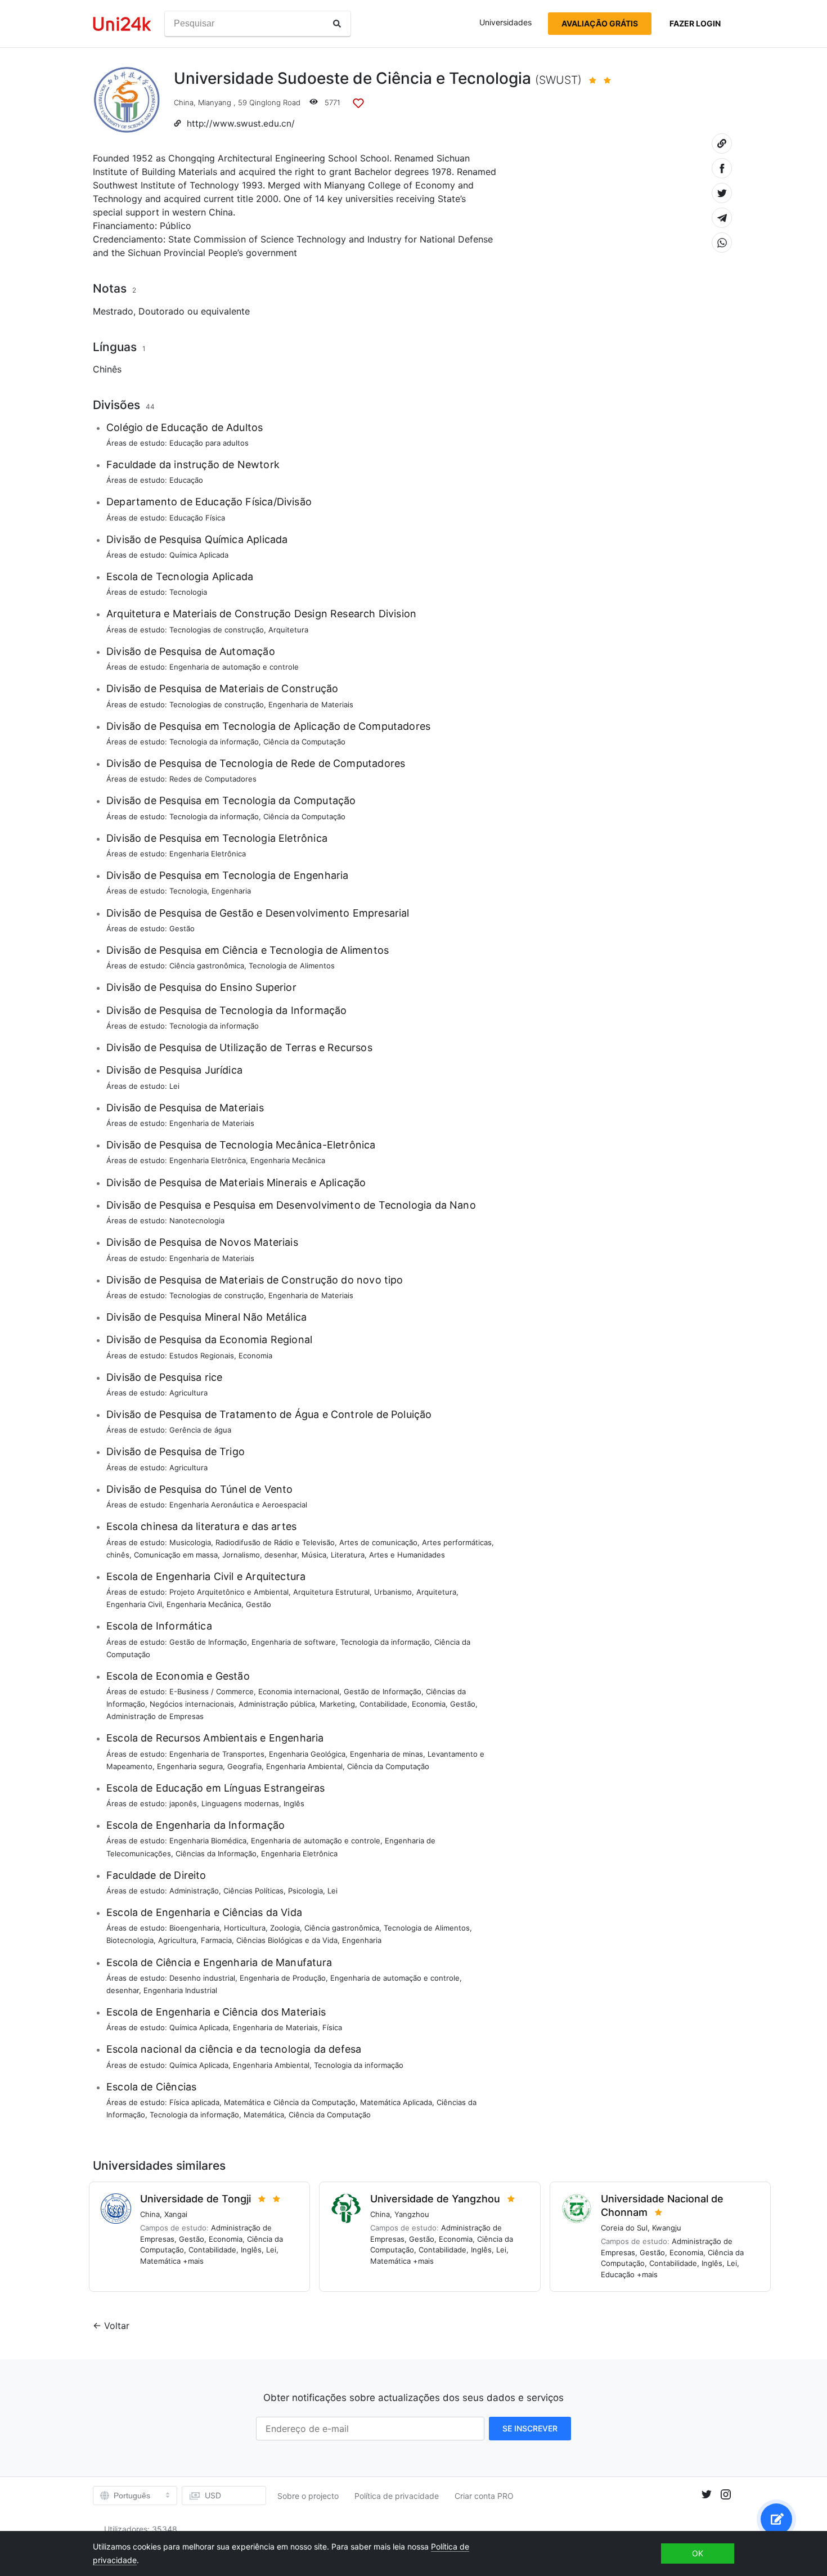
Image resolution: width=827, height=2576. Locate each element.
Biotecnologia (130, 1940)
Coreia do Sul (624, 2228)
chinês (118, 1555)
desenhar (281, 1555)
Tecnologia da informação (214, 742)
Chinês (107, 369)
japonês (183, 1803)
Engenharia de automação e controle (234, 667)
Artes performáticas (457, 1542)
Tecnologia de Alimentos (292, 966)
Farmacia (216, 1940)
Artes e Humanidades (407, 1555)
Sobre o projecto (308, 2496)
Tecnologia (188, 592)
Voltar (117, 2326)
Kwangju (667, 2228)
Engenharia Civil (134, 1604)
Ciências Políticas (253, 1891)
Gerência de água (200, 1430)
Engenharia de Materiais (311, 704)
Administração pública (277, 1704)
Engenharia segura (190, 1766)
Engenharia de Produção (283, 1978)
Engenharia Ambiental (304, 1766)
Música (314, 1555)
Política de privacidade (397, 2496)
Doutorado (161, 311)
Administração (194, 1891)
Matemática (264, 2115)
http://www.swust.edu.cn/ (241, 124)
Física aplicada (194, 2102)
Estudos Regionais (202, 1356)
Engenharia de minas (386, 1754)
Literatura (348, 1555)
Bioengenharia (194, 1928)
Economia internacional (299, 1691)
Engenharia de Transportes (217, 1754)
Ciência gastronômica (207, 966)
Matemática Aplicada (396, 2102)
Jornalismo (241, 1555)
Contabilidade (383, 1704)
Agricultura (188, 1393)
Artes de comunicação (378, 1542)
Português (132, 2496)
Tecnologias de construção (217, 630)
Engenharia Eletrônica (208, 854)
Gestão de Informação (208, 1642)
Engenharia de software (294, 1642)
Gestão (182, 928)
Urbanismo (393, 1592)
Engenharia (231, 891)
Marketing (337, 1704)
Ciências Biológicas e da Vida (287, 1940)
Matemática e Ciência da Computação (290, 2102)
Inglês (294, 1803)
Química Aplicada (199, 555)
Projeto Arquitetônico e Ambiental (229, 1592)
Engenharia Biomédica (208, 1841)
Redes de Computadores (213, 779)
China (184, 102)
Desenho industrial (202, 1978)
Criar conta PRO (484, 2496)
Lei (174, 1086)
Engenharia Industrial (180, 1990)
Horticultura (245, 1928)
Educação (186, 480)
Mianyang (215, 102)
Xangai (176, 2214)
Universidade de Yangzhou (435, 2199)
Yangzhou (412, 2214)
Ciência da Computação (304, 742)
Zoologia (285, 1928)
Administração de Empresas (155, 1716)
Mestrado (113, 311)
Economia (255, 1356)
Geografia (244, 1766)
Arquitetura (288, 630)
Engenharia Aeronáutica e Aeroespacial (238, 1505)
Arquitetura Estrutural (331, 1592)
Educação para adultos (209, 443)
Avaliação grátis (600, 23)
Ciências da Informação (216, 1854)
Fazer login (695, 23)
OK (698, 2553)
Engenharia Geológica (307, 1754)
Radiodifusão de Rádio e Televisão (275, 1542)
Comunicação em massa (176, 1555)
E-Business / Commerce (212, 1691)
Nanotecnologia (197, 1220)
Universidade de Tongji (195, 2199)
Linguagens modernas (240, 1803)
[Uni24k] (122, 24)
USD (213, 2495)
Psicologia (305, 1891)
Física (332, 2027)
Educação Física (197, 518)
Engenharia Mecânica (288, 1160)
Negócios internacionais (192, 1704)
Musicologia (190, 1542)
